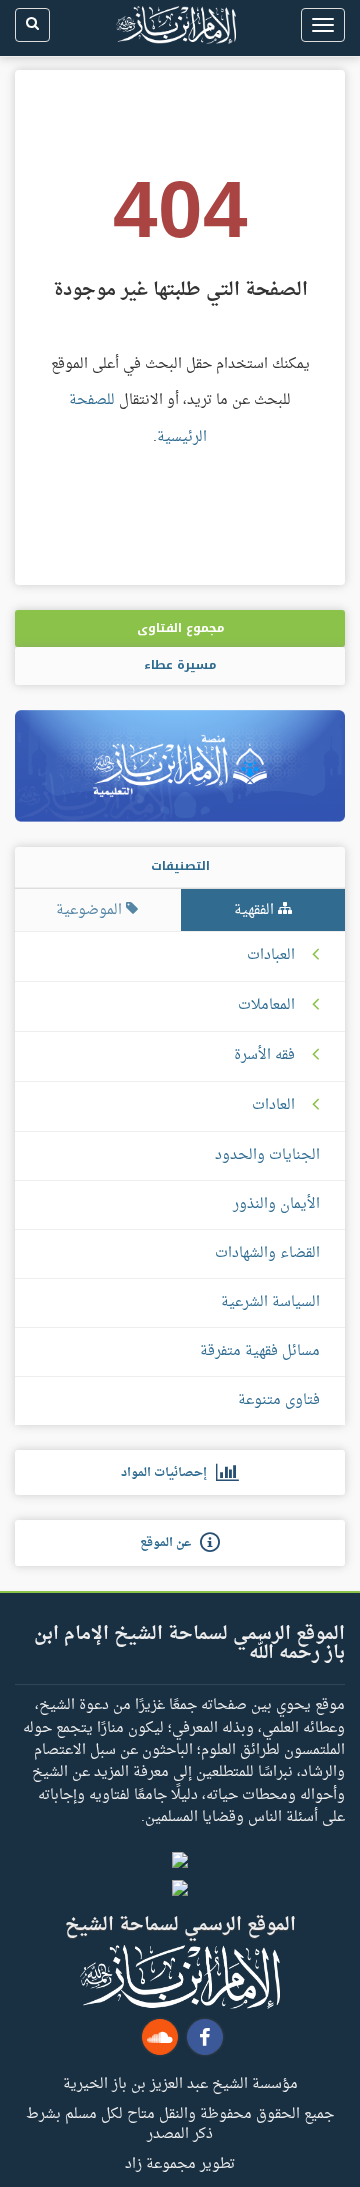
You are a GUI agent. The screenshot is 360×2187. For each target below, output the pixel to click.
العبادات (271, 956)
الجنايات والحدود (267, 1155)
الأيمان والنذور (276, 1204)
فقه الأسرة (264, 1056)
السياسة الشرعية (270, 1302)
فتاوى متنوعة (279, 1400)
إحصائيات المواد (168, 1473)
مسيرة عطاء (180, 665)
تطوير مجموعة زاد (180, 2163)
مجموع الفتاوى (180, 628)
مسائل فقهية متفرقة (260, 1351)
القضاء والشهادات (267, 1253)
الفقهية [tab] (256, 910)
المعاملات (266, 1006)
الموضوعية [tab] (91, 910)
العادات (273, 1106)
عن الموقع (170, 1543)
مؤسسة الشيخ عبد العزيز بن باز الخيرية (180, 2083)
